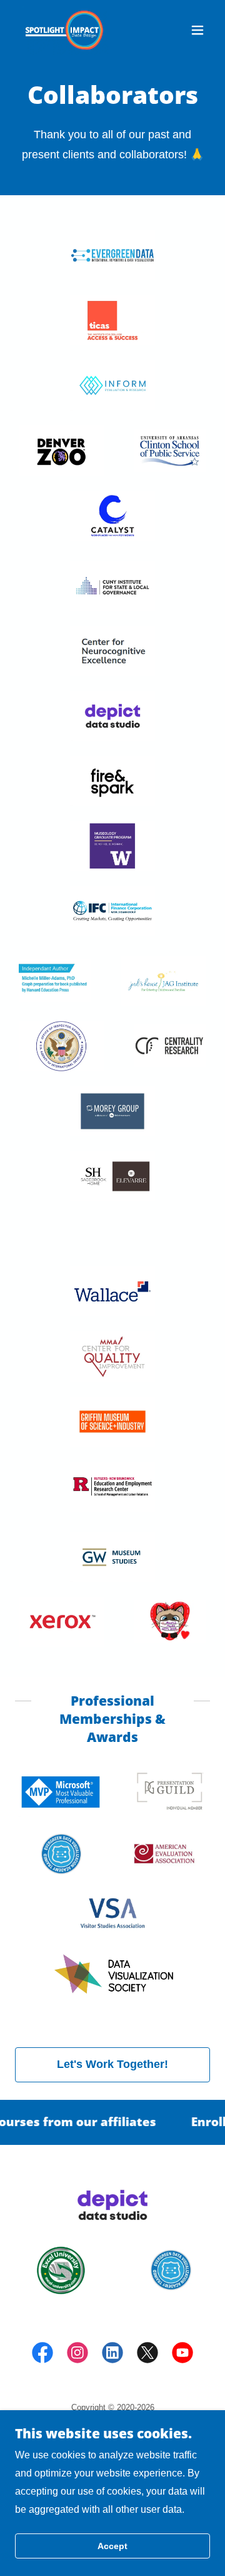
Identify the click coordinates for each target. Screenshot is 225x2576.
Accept (112, 2546)
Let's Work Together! (112, 2064)
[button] (197, 30)
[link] (64, 30)
